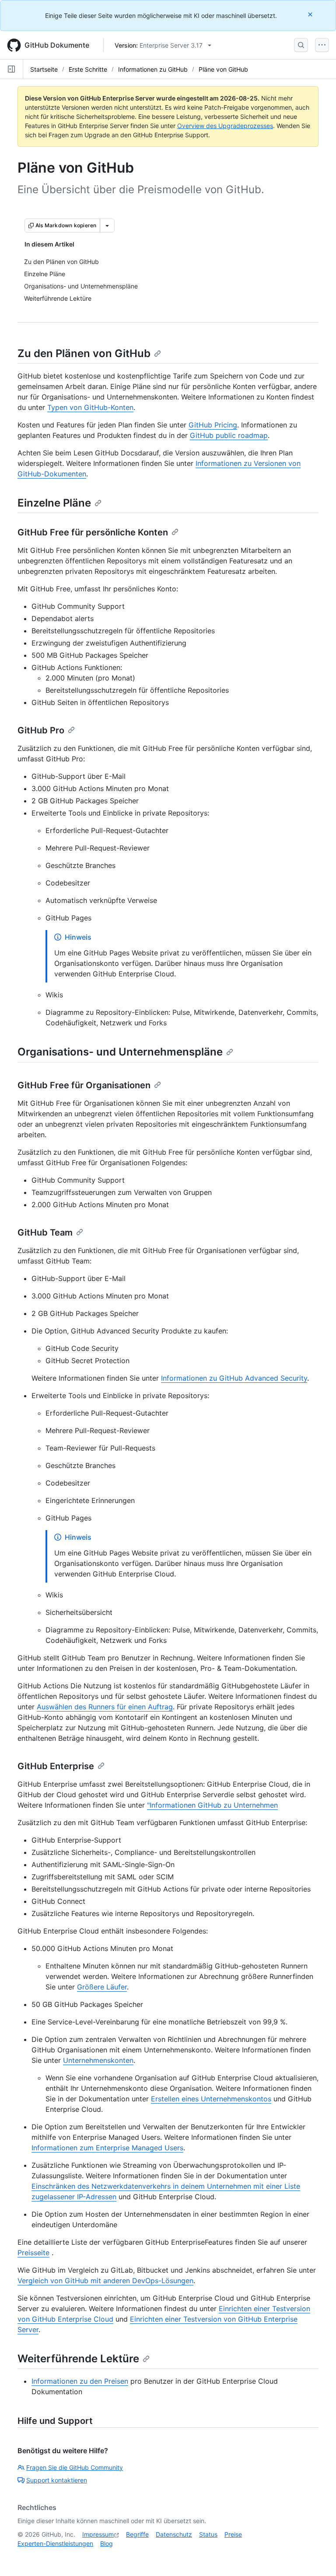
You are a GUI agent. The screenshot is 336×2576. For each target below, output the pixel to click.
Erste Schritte (88, 69)
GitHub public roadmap (229, 435)
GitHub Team (45, 1232)
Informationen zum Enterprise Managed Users (107, 2148)
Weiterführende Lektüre (78, 2359)
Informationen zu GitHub (153, 69)
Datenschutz (174, 2534)
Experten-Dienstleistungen (55, 2543)
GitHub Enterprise (56, 1766)
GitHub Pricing (213, 425)
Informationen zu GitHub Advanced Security (234, 1378)
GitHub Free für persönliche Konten (93, 532)
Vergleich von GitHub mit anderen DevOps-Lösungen (105, 2281)
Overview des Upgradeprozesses (225, 126)
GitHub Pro (41, 730)
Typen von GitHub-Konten (90, 407)
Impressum (98, 2534)
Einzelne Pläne (54, 503)
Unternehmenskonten (98, 2060)
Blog (107, 2543)
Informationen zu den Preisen (80, 2381)
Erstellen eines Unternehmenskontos (211, 2099)
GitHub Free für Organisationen (84, 1085)
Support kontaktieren (57, 2480)
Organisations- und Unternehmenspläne (120, 1052)
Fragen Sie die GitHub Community (75, 2467)
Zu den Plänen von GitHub (84, 353)
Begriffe (137, 2534)
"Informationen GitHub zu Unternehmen (212, 1805)
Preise (233, 2534)
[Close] (311, 14)
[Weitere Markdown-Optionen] (107, 226)
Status (208, 2534)
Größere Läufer (102, 1987)
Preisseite (33, 2253)
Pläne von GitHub (223, 69)
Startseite (44, 69)
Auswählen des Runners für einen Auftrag (105, 1707)
